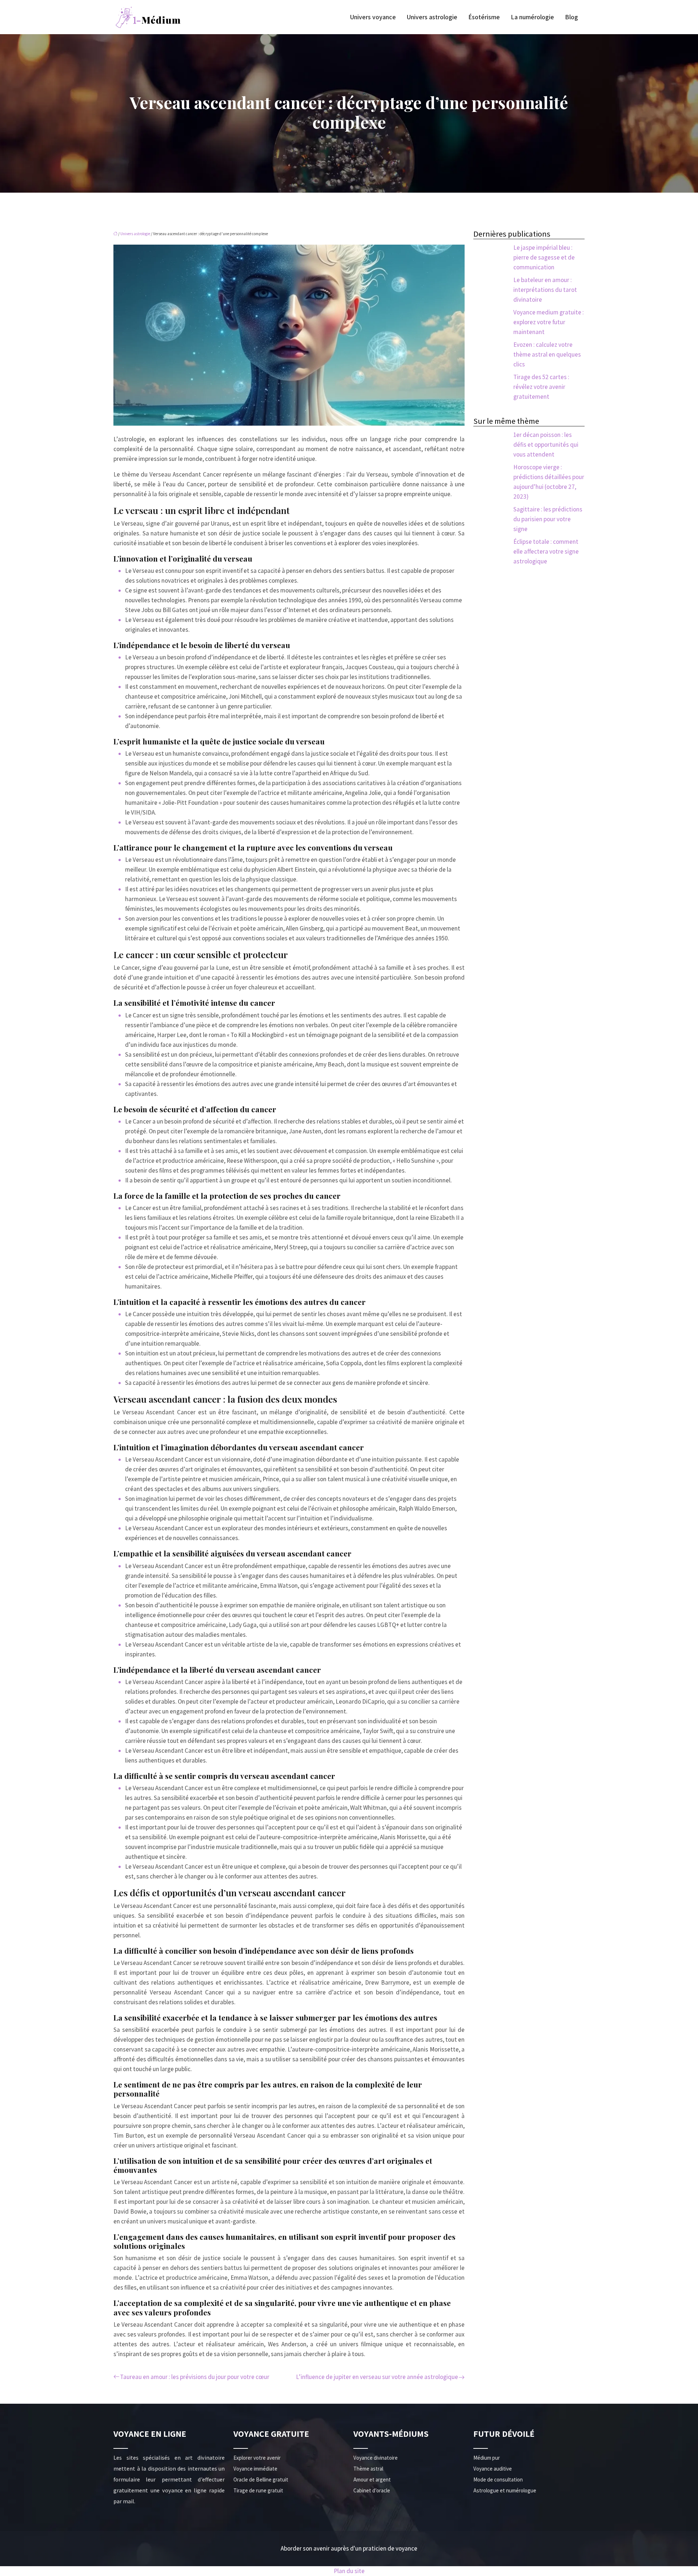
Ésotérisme (484, 17)
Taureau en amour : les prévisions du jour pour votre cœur (195, 2377)
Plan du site (349, 2571)
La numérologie (532, 17)
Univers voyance (373, 17)
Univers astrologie (432, 17)
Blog (571, 17)
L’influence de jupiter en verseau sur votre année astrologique (377, 2377)
